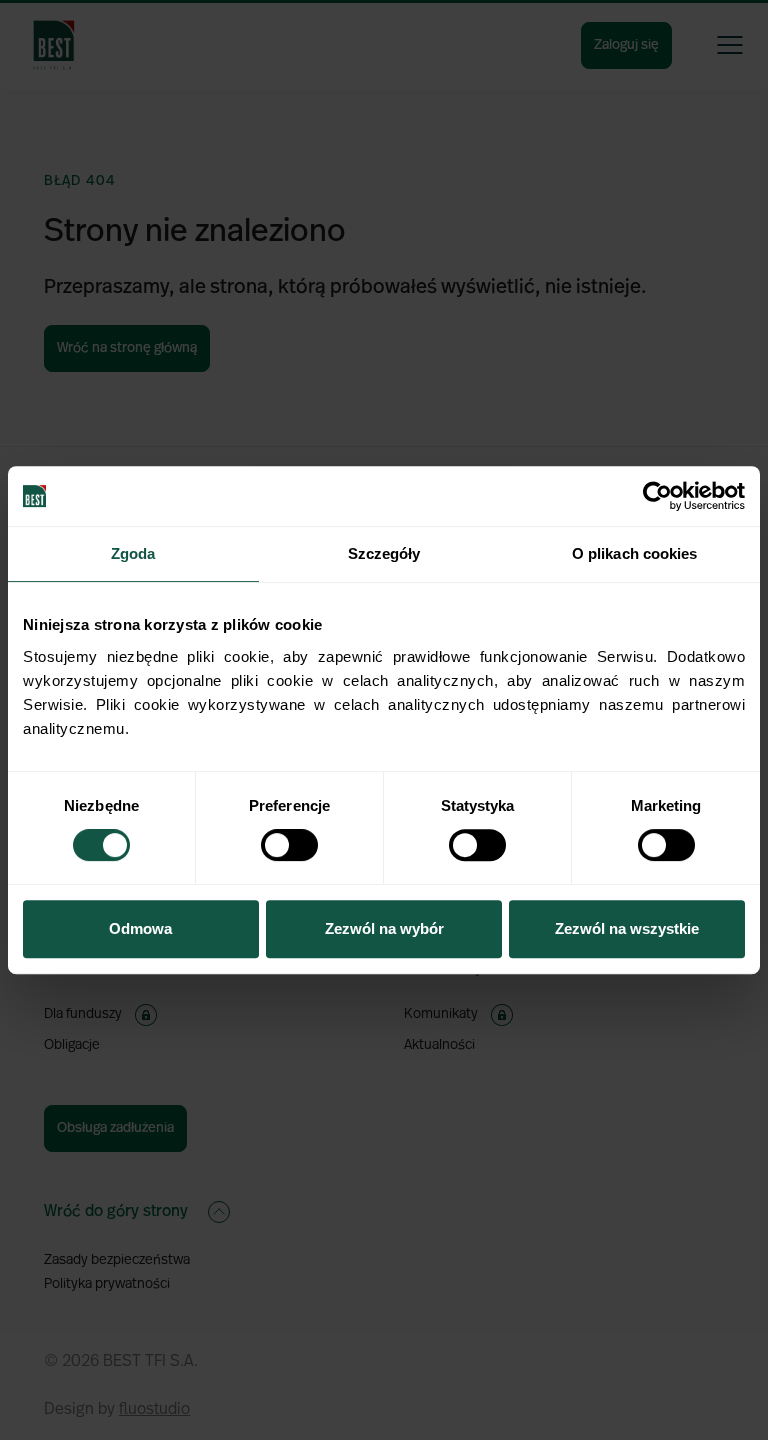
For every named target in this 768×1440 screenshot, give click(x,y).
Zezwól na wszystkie (627, 928)
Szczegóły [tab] (384, 553)
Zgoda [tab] (133, 553)
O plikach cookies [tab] (635, 553)
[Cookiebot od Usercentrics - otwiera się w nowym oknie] (657, 496)
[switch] (289, 845)
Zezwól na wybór (384, 928)
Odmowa (140, 928)
